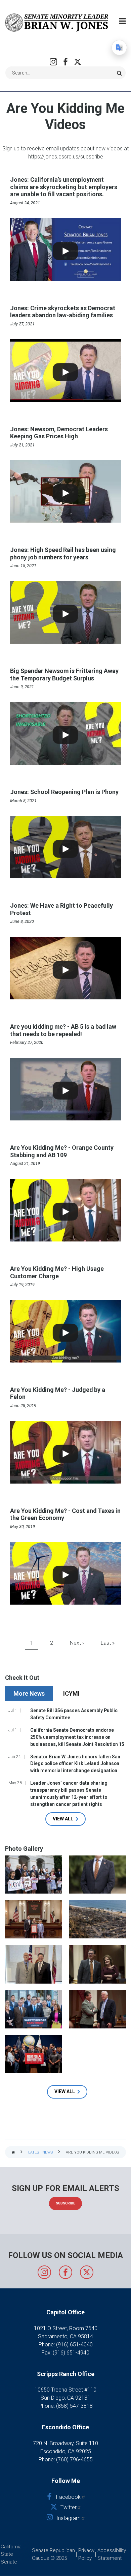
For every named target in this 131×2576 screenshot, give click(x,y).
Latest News (40, 2152)
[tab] (30, 1693)
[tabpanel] (65, 1766)
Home (13, 2153)
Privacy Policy (86, 2554)
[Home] (57, 22)
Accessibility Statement (112, 2554)
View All (63, 1819)
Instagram (53, 62)
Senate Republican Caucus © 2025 (53, 2554)
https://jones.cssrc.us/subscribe (66, 157)
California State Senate (11, 2554)
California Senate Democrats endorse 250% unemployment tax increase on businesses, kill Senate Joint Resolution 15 (77, 1737)
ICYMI (71, 1693)
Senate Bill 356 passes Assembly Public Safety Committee (74, 1714)
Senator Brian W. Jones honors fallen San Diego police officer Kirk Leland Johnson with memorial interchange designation (75, 1764)
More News (29, 1693)
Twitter (78, 62)
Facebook (65, 62)
